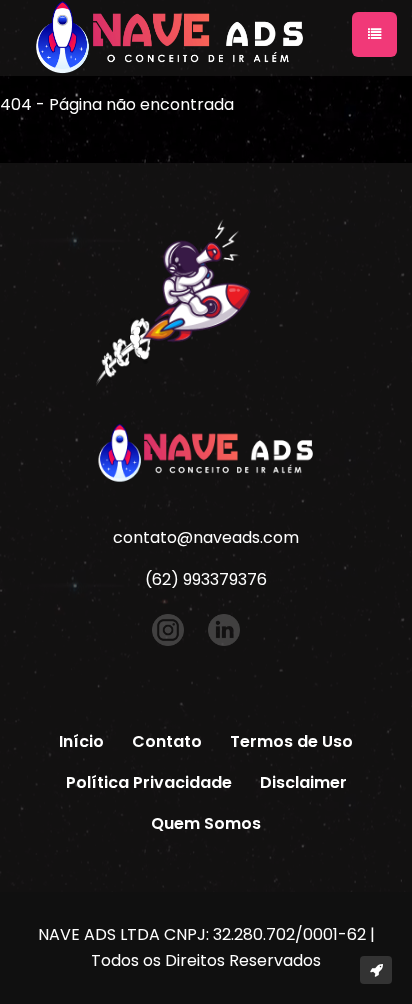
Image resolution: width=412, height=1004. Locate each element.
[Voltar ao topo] (376, 970)
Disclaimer (303, 782)
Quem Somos (206, 823)
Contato (167, 741)
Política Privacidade (149, 782)
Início (81, 741)
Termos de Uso (291, 741)
